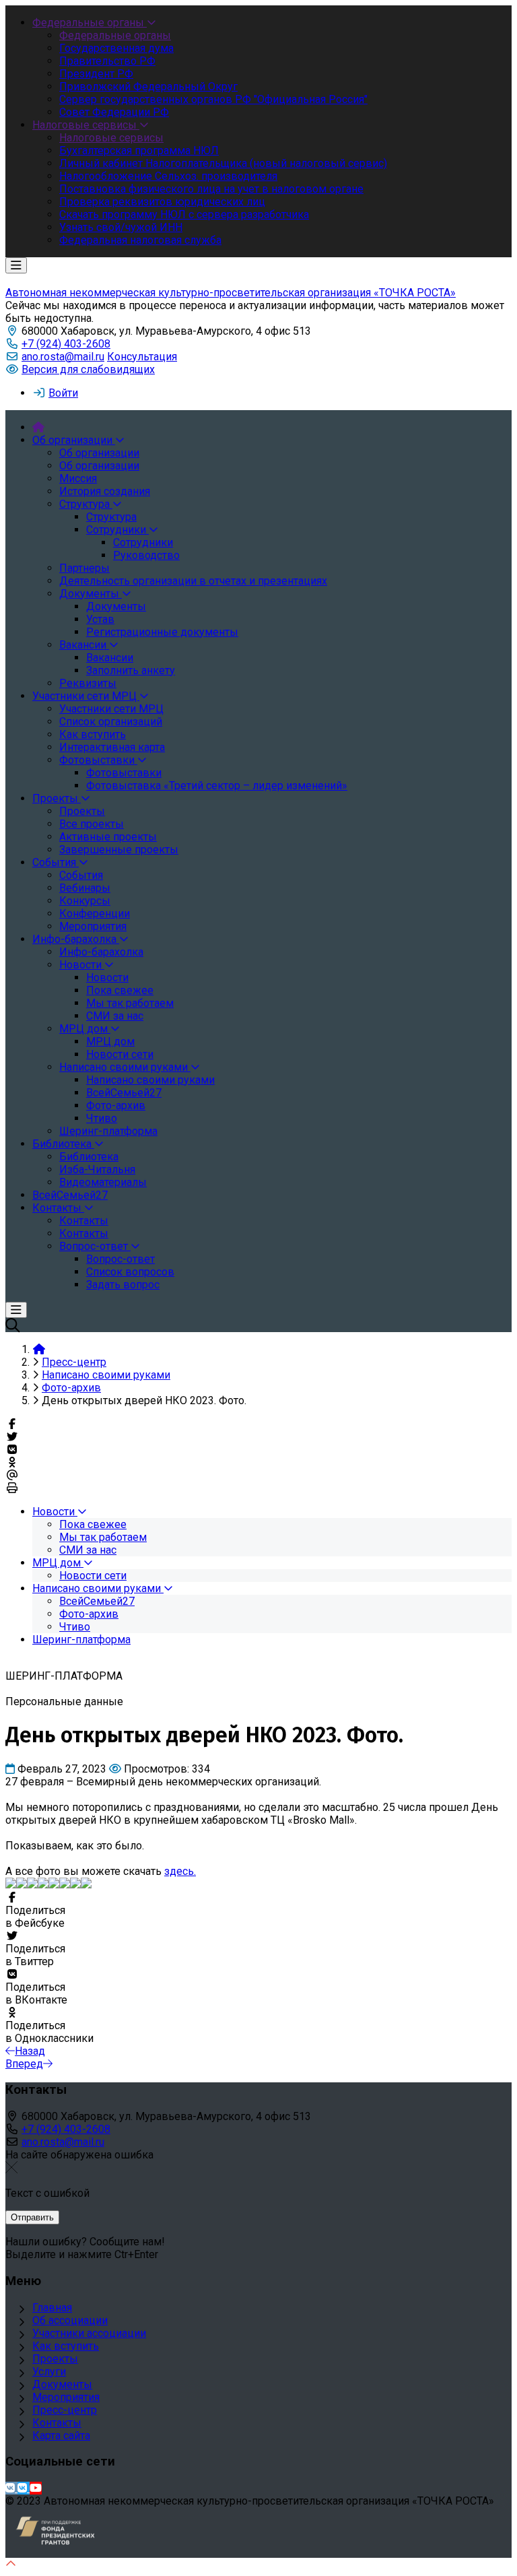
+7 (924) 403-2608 (66, 344)
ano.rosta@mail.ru (63, 357)
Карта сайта (61, 2436)
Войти (63, 393)
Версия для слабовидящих (88, 369)
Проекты (55, 2359)
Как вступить (66, 2346)
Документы (62, 2384)
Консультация (142, 357)
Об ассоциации (70, 2320)
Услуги (49, 2372)
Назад (30, 2051)
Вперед (24, 2064)
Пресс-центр (65, 2410)
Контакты (57, 2423)
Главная (52, 2308)
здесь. (180, 1871)
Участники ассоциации (89, 2333)
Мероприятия (66, 2397)
